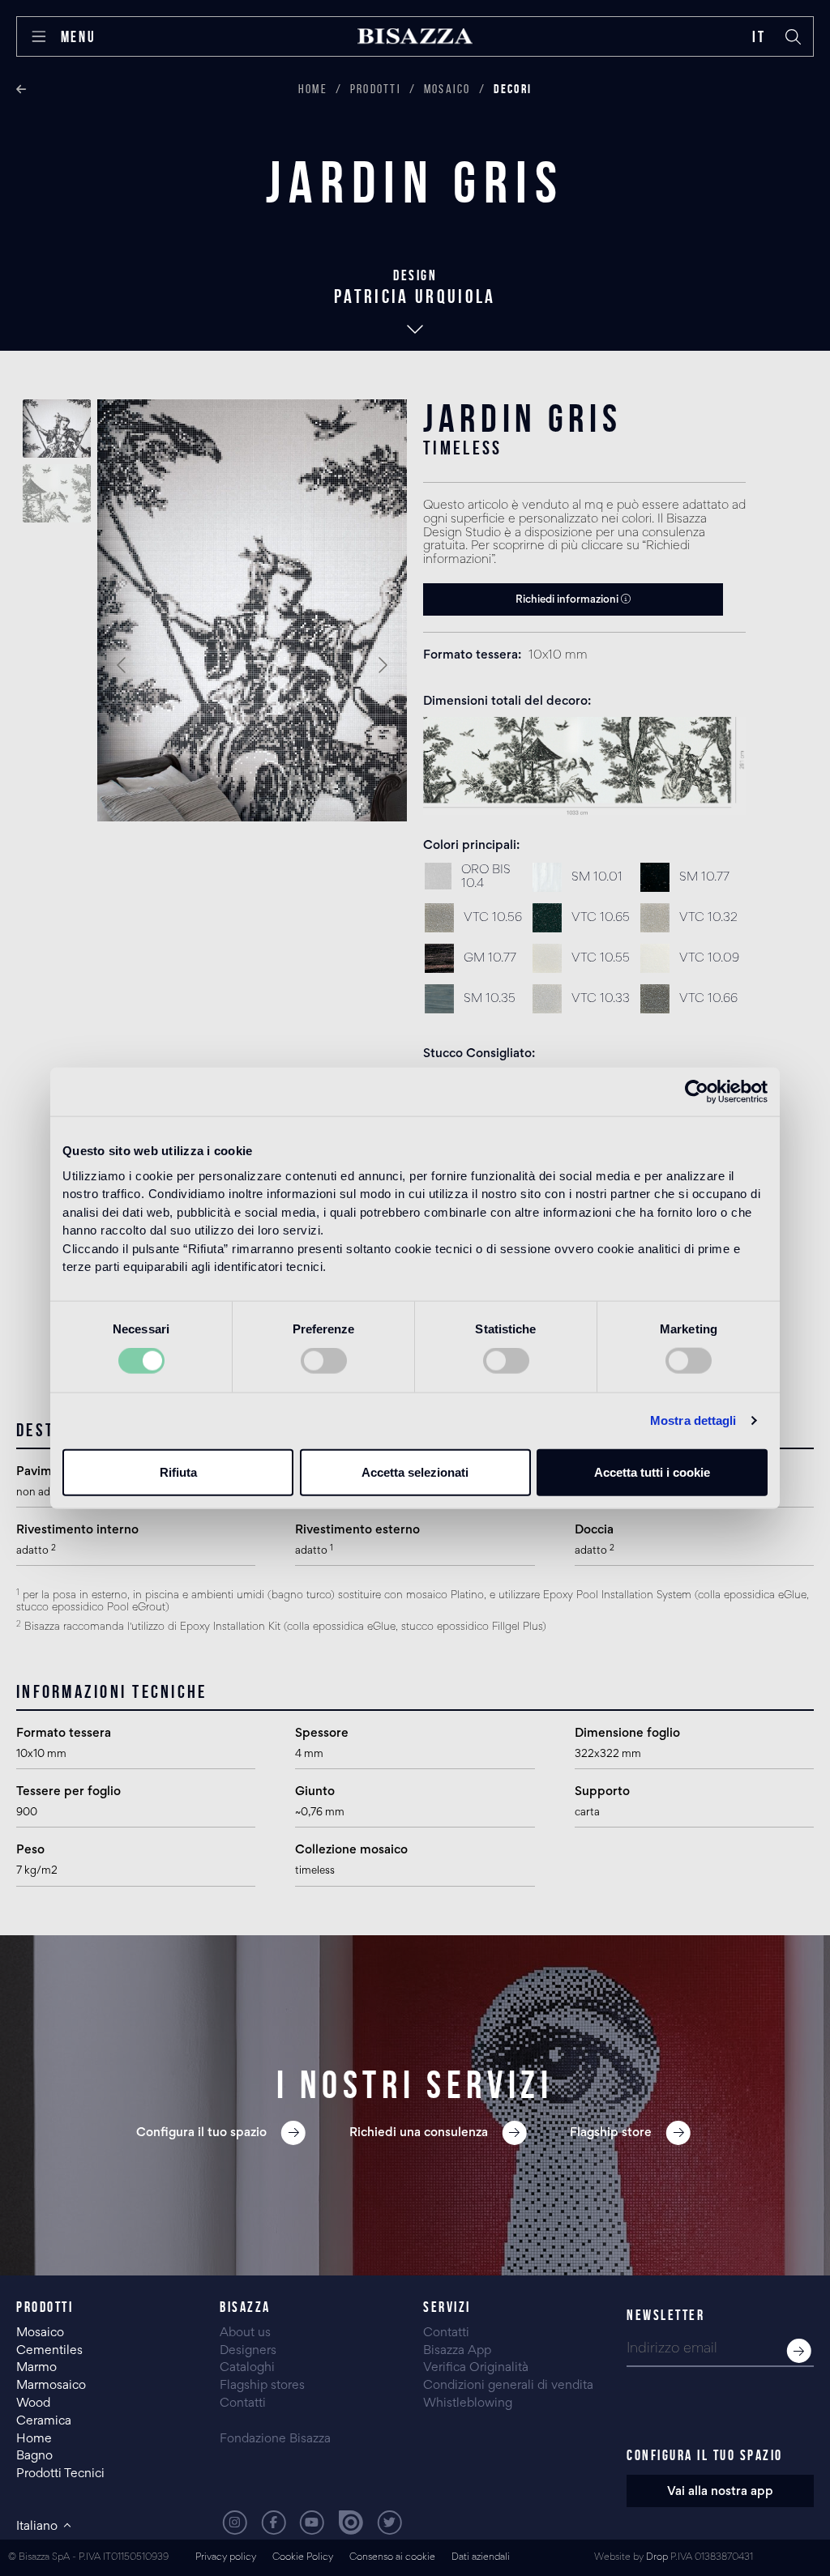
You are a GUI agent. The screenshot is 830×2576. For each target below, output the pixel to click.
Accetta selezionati (415, 1471)
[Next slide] (382, 665)
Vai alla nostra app (720, 2492)
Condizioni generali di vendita (508, 2386)
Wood (33, 2403)
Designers (248, 2351)
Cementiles (49, 2351)
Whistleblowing (468, 2403)
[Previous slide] (122, 665)
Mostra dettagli (693, 1420)
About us (245, 2333)
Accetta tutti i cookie (652, 1471)
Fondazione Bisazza (275, 2439)
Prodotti (376, 89)
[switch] (324, 1361)
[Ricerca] (794, 36)
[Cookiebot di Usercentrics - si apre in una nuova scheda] (697, 1092)
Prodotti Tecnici (60, 2474)
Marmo (36, 2368)
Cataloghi (247, 2368)
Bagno (34, 2456)
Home (313, 89)
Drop (657, 2558)
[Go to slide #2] (57, 493)
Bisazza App (457, 2351)
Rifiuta (178, 1471)
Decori (513, 89)
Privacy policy (226, 2558)
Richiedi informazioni (568, 600)
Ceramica (44, 2421)
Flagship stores (262, 2386)
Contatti (243, 2403)
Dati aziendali (481, 2558)
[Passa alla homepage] (415, 36)
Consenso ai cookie (392, 2558)
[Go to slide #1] (57, 429)
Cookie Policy (303, 2558)
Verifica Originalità (476, 2368)
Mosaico (447, 89)
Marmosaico (51, 2386)
